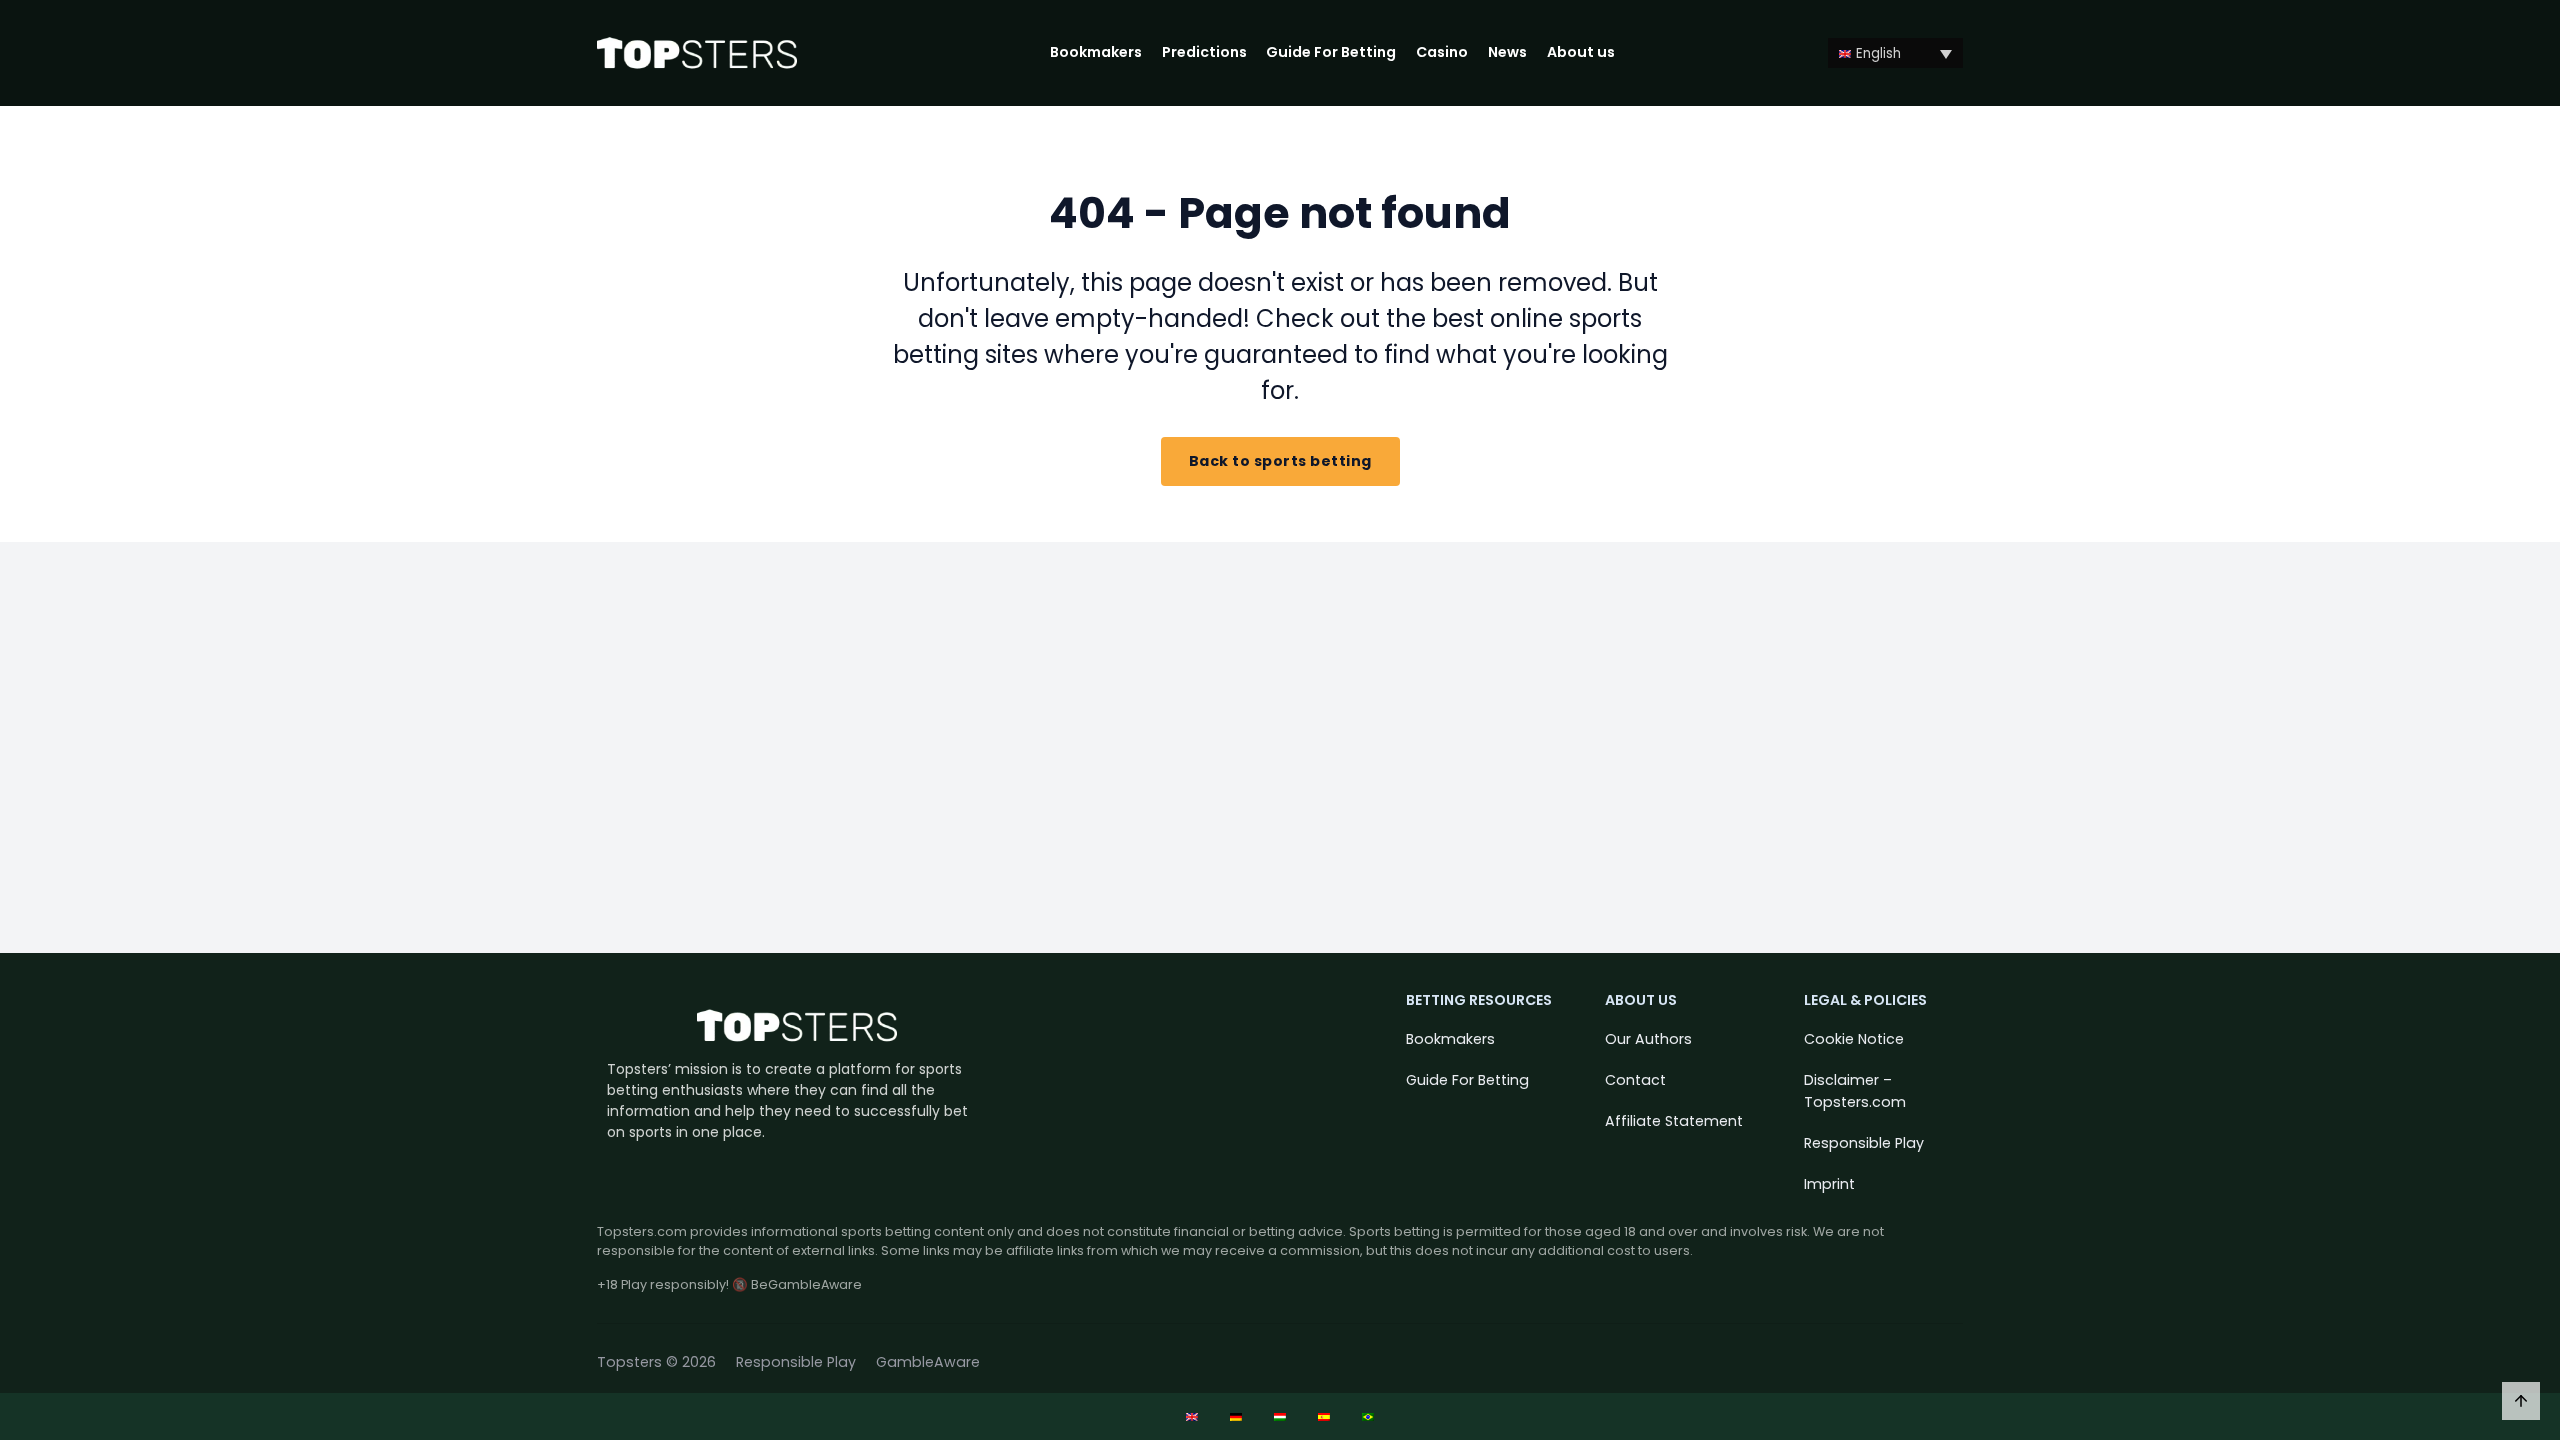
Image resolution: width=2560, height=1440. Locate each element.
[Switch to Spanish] (1324, 1416)
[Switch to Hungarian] (1280, 1416)
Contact (1635, 1080)
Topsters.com (642, 1231)
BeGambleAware (806, 1284)
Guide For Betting (1331, 52)
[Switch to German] (1236, 1416)
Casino (1442, 52)
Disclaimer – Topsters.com (1855, 1090)
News (1507, 52)
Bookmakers (1096, 52)
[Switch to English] (1192, 1416)
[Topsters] (697, 53)
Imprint (1829, 1184)
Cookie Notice (1854, 1039)
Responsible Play (1864, 1143)
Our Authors (1648, 1039)
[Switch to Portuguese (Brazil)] (1368, 1416)
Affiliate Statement (1674, 1121)
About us (1581, 52)
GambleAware (928, 1362)
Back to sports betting (1280, 461)
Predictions (1204, 52)
